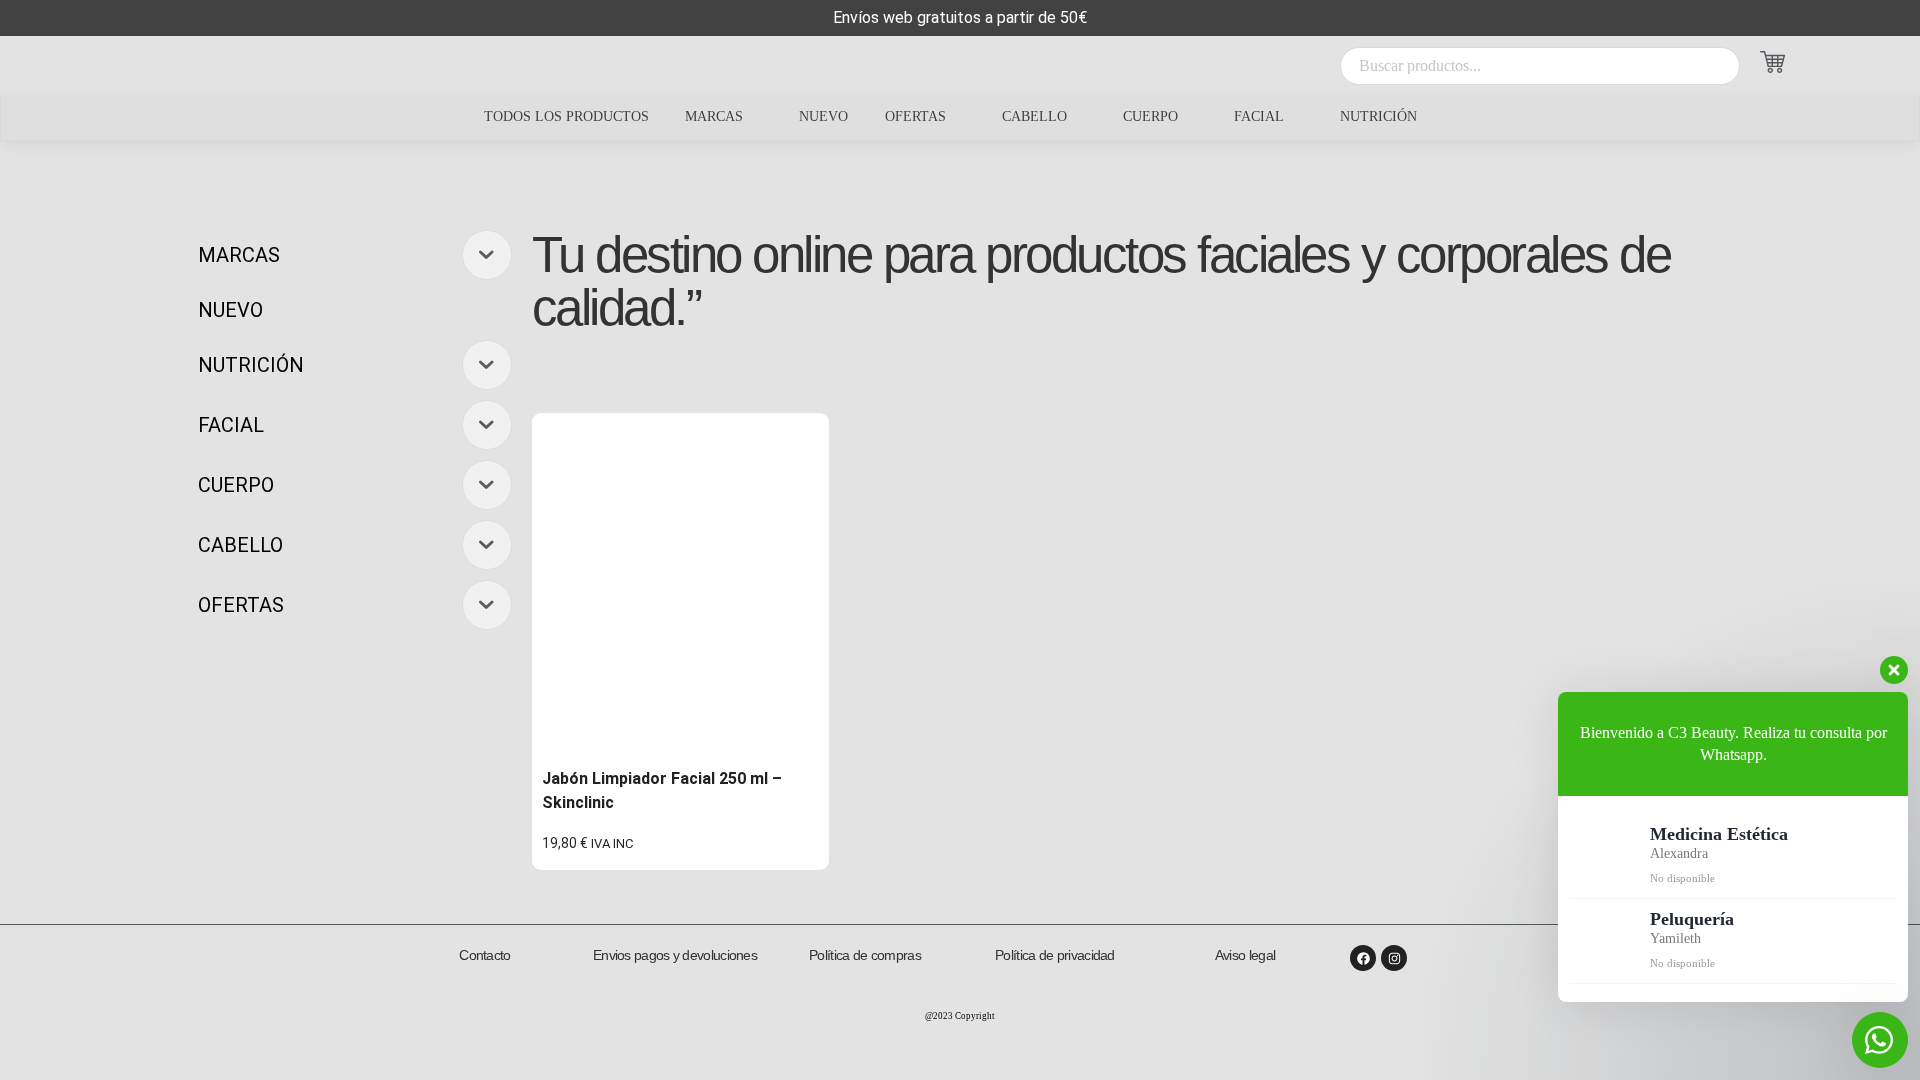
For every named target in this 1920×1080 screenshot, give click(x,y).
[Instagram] (1394, 958)
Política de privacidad (1055, 955)
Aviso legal (1245, 955)
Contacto (484, 955)
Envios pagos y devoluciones (675, 955)
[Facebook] (1363, 958)
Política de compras (865, 955)
